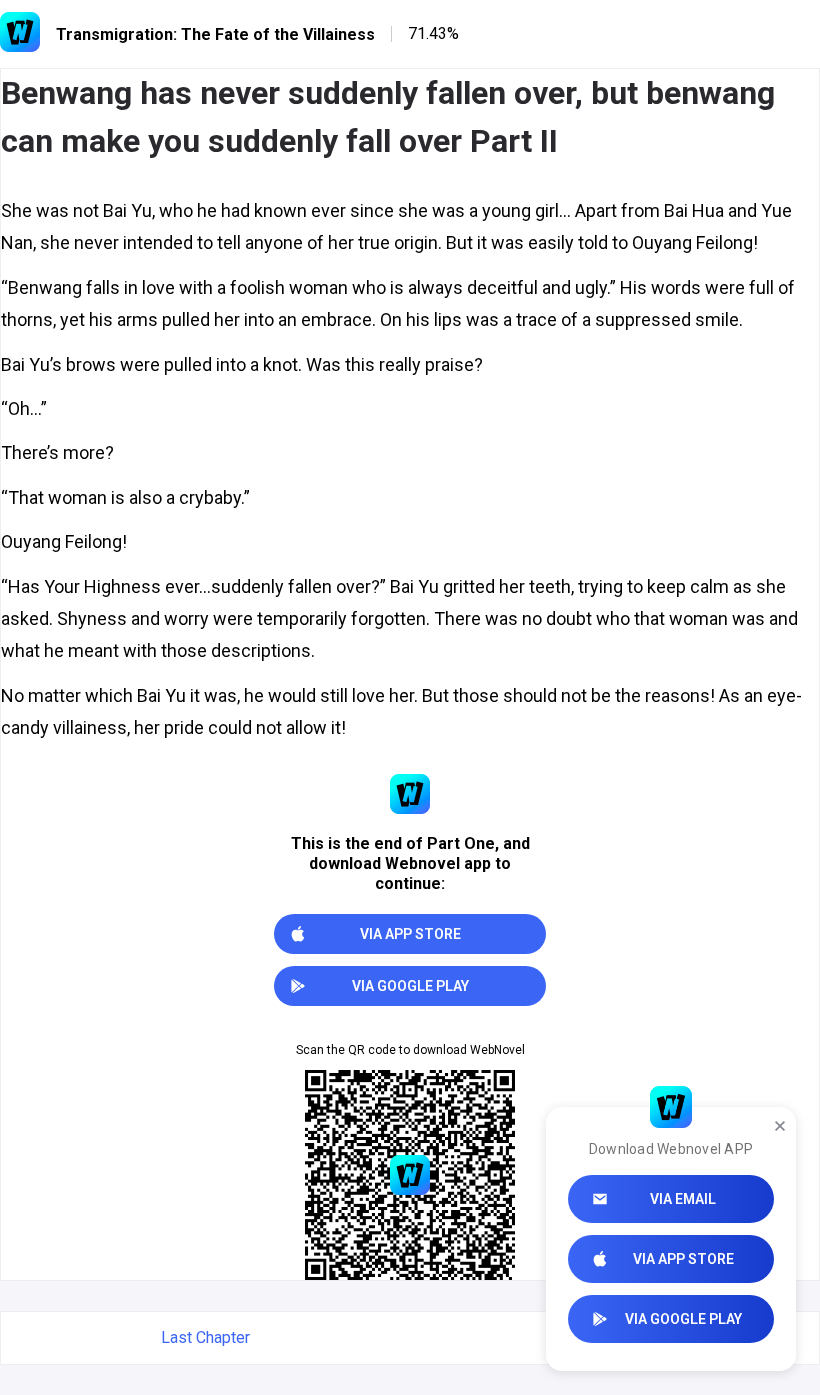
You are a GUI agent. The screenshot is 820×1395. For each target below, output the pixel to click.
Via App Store (683, 1259)
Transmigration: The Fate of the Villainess (215, 34)
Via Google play (683, 1319)
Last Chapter (205, 1337)
